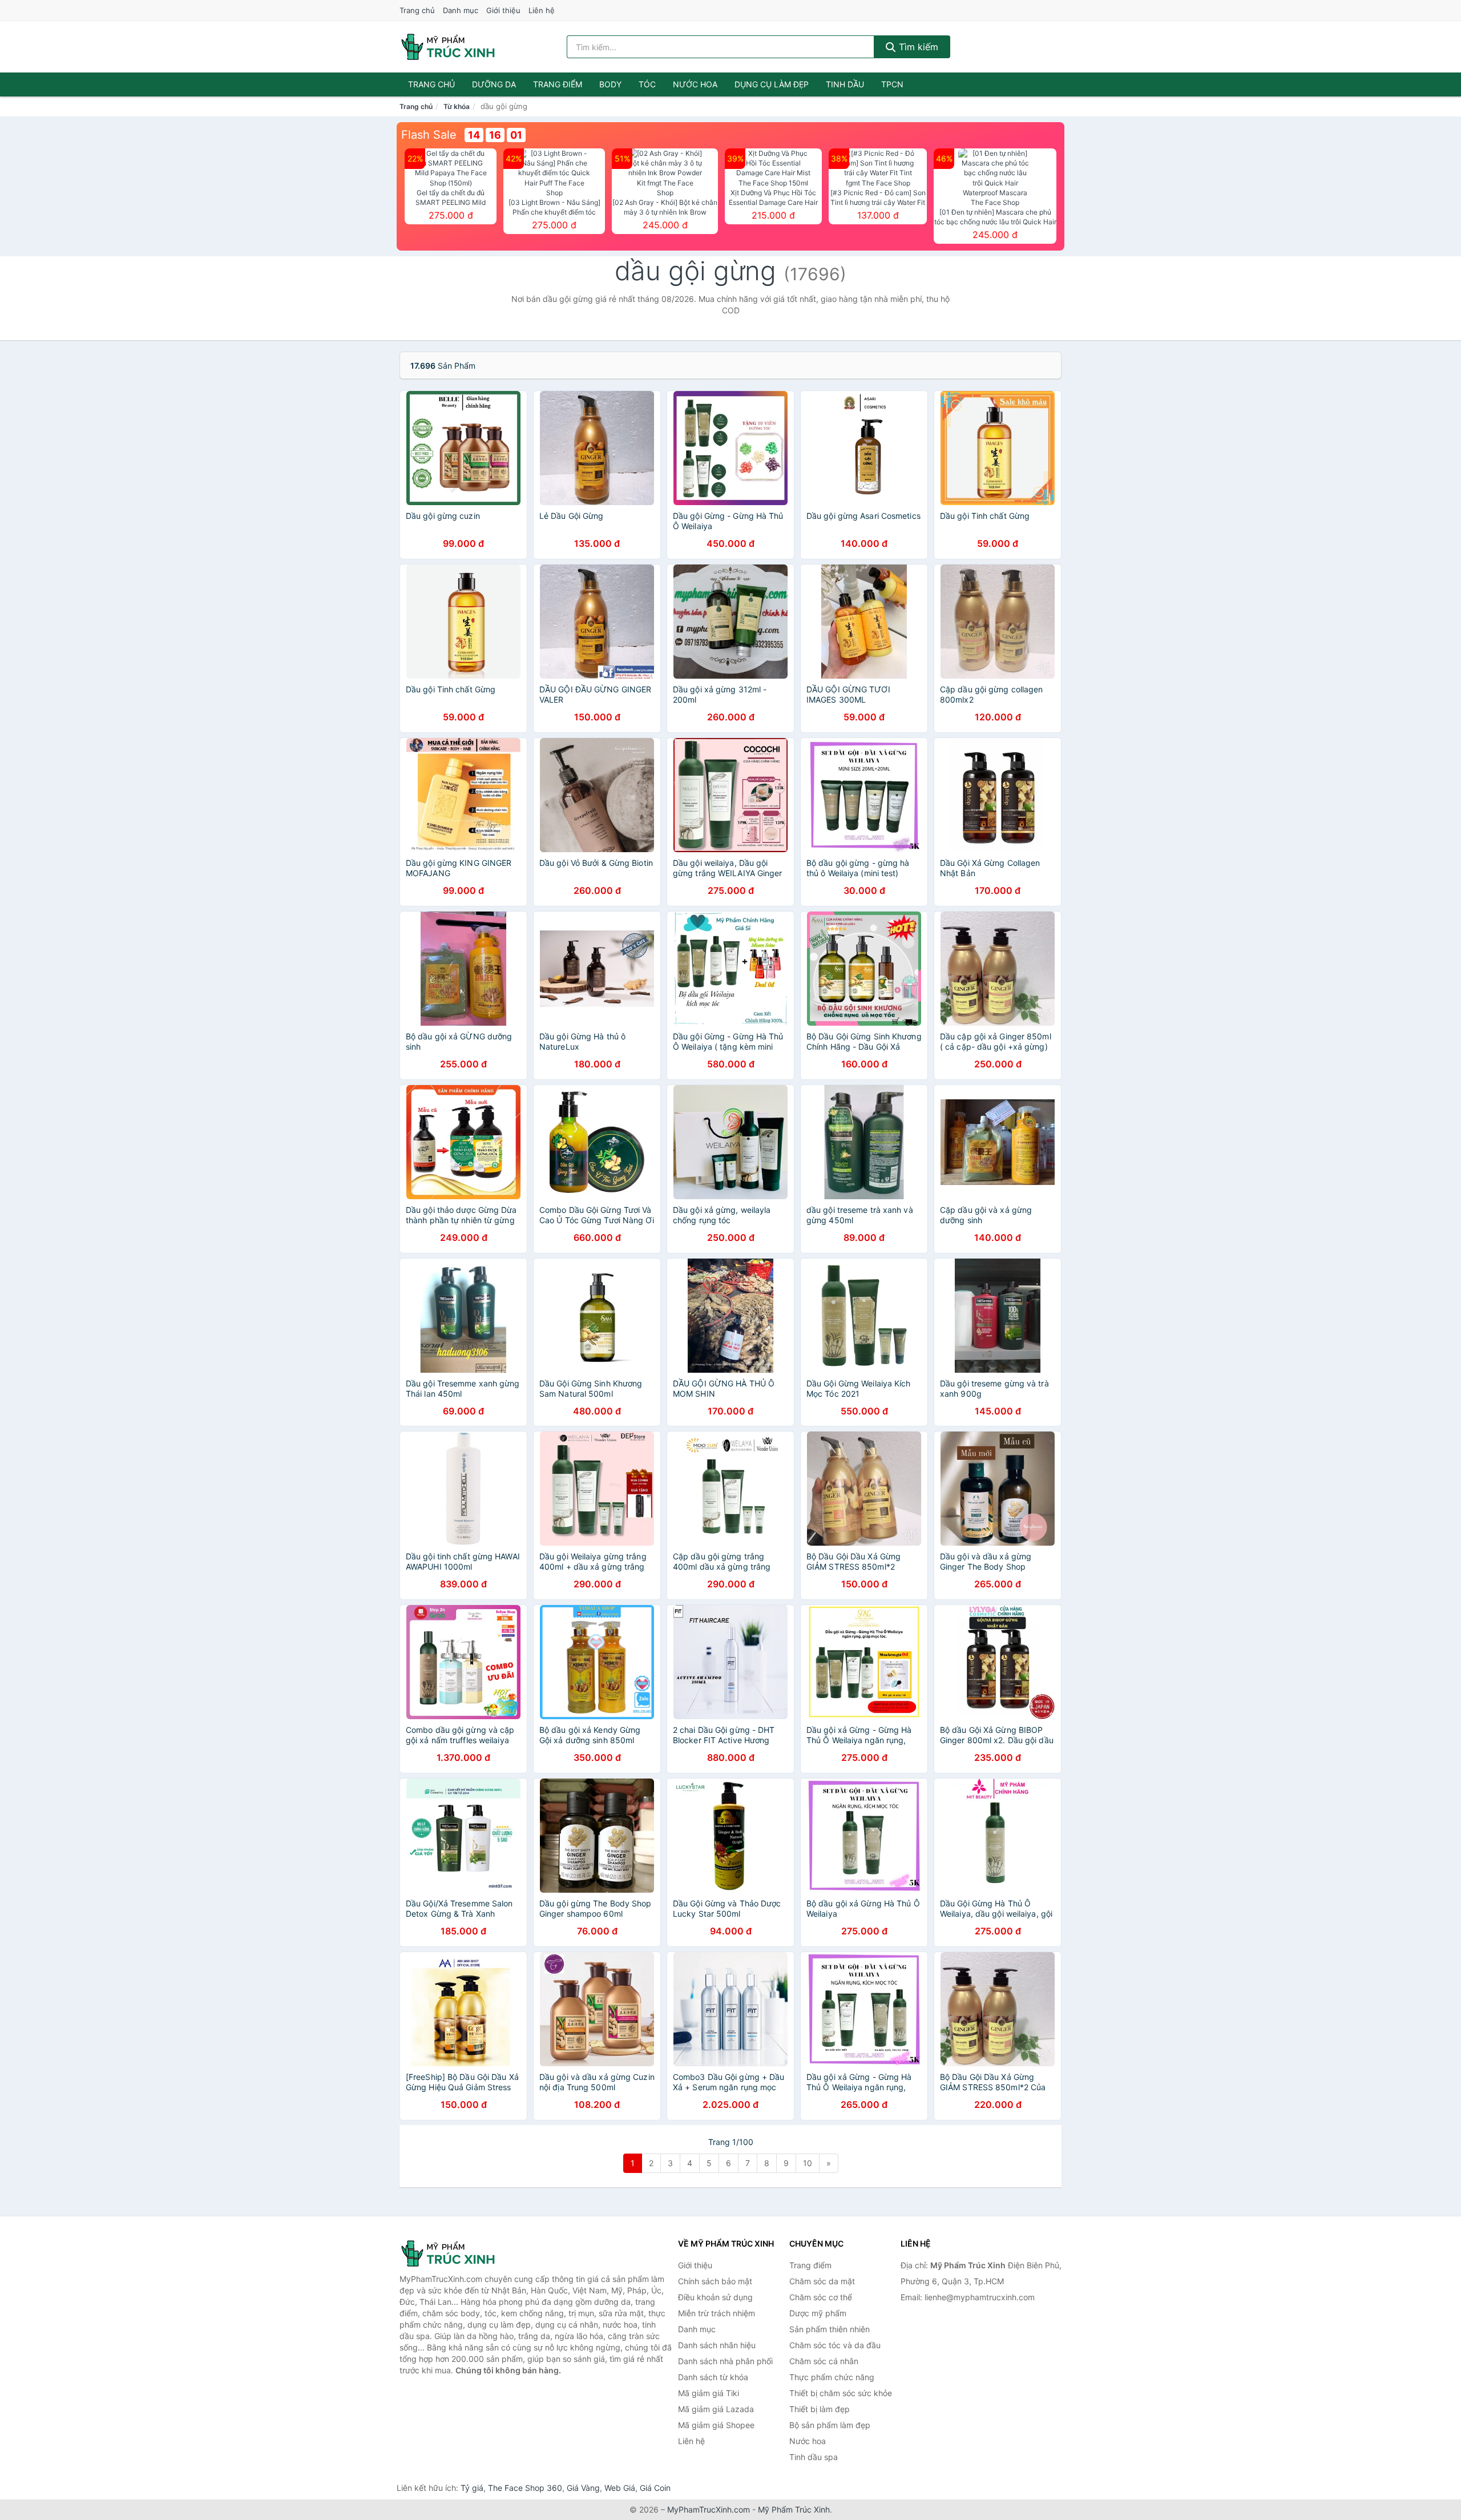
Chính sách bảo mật (715, 2281)
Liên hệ (542, 10)
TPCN (892, 84)
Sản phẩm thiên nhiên (830, 2329)
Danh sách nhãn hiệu (717, 2345)
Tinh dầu (845, 84)
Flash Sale (429, 135)
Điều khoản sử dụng (715, 2297)
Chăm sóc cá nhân (824, 2361)
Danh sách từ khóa (713, 2377)
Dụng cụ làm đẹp (772, 84)
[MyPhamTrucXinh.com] (448, 47)
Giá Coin (655, 2488)
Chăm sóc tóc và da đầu (835, 2345)
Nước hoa (695, 84)
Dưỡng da (494, 84)
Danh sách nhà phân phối (725, 2361)
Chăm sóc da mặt (822, 2281)
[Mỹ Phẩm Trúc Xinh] (457, 2253)
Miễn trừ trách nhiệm (717, 2313)
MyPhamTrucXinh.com (709, 2509)
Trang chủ (417, 10)
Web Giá (620, 2488)
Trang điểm (558, 84)
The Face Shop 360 (525, 2488)
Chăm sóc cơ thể (821, 2297)
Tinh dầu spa (814, 2457)
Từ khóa (457, 106)
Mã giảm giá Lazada (716, 2409)
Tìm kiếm (917, 47)
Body (610, 84)
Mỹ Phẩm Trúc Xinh (794, 2509)
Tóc (647, 84)
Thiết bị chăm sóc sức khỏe (841, 2393)
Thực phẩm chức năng (832, 2377)
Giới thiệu (503, 10)
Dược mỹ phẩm (818, 2313)
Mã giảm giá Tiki (709, 2393)
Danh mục (461, 10)
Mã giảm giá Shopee (716, 2425)
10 (808, 2163)
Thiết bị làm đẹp (820, 2409)
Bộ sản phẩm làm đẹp (830, 2425)
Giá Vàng (583, 2488)
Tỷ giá (472, 2488)
